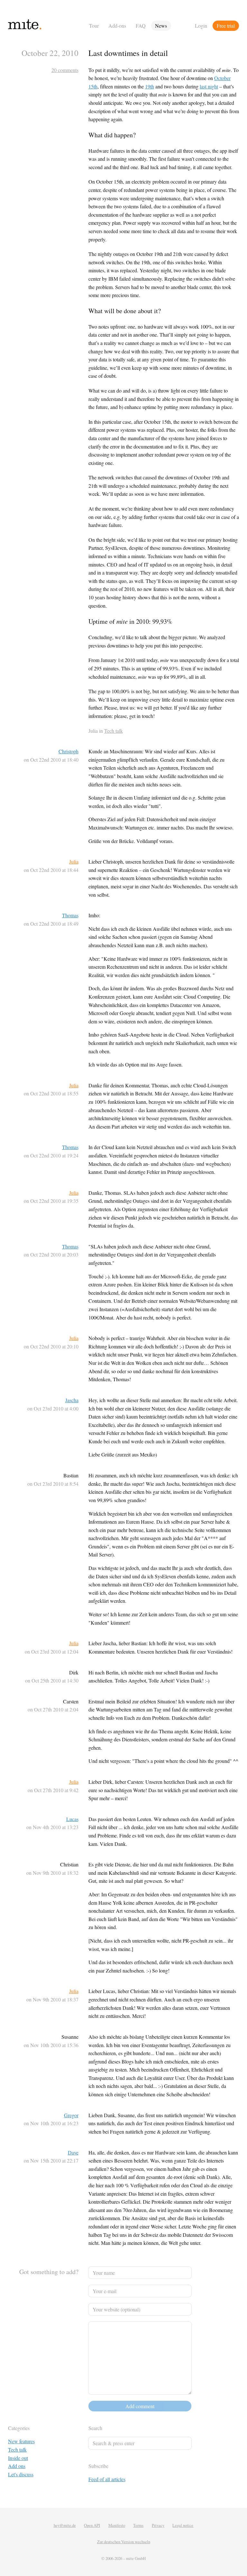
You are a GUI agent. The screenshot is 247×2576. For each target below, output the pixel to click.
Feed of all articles (107, 2479)
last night (209, 86)
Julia (74, 862)
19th (150, 86)
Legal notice (183, 2525)
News (161, 26)
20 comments (65, 70)
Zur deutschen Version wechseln (124, 2542)
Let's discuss (21, 2474)
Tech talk (114, 731)
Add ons (17, 2466)
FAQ (141, 26)
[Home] (46, 26)
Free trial (226, 26)
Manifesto (117, 2525)
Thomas (70, 915)
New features (21, 2441)
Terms (138, 2525)
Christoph (69, 751)
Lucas (72, 1819)
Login (201, 26)
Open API (92, 2525)
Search (95, 2428)
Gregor (71, 2115)
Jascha (72, 1400)
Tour (94, 26)
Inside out (18, 2458)
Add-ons (117, 26)
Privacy (158, 2525)
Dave (73, 2152)
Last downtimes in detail (128, 53)
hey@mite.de (65, 2525)
